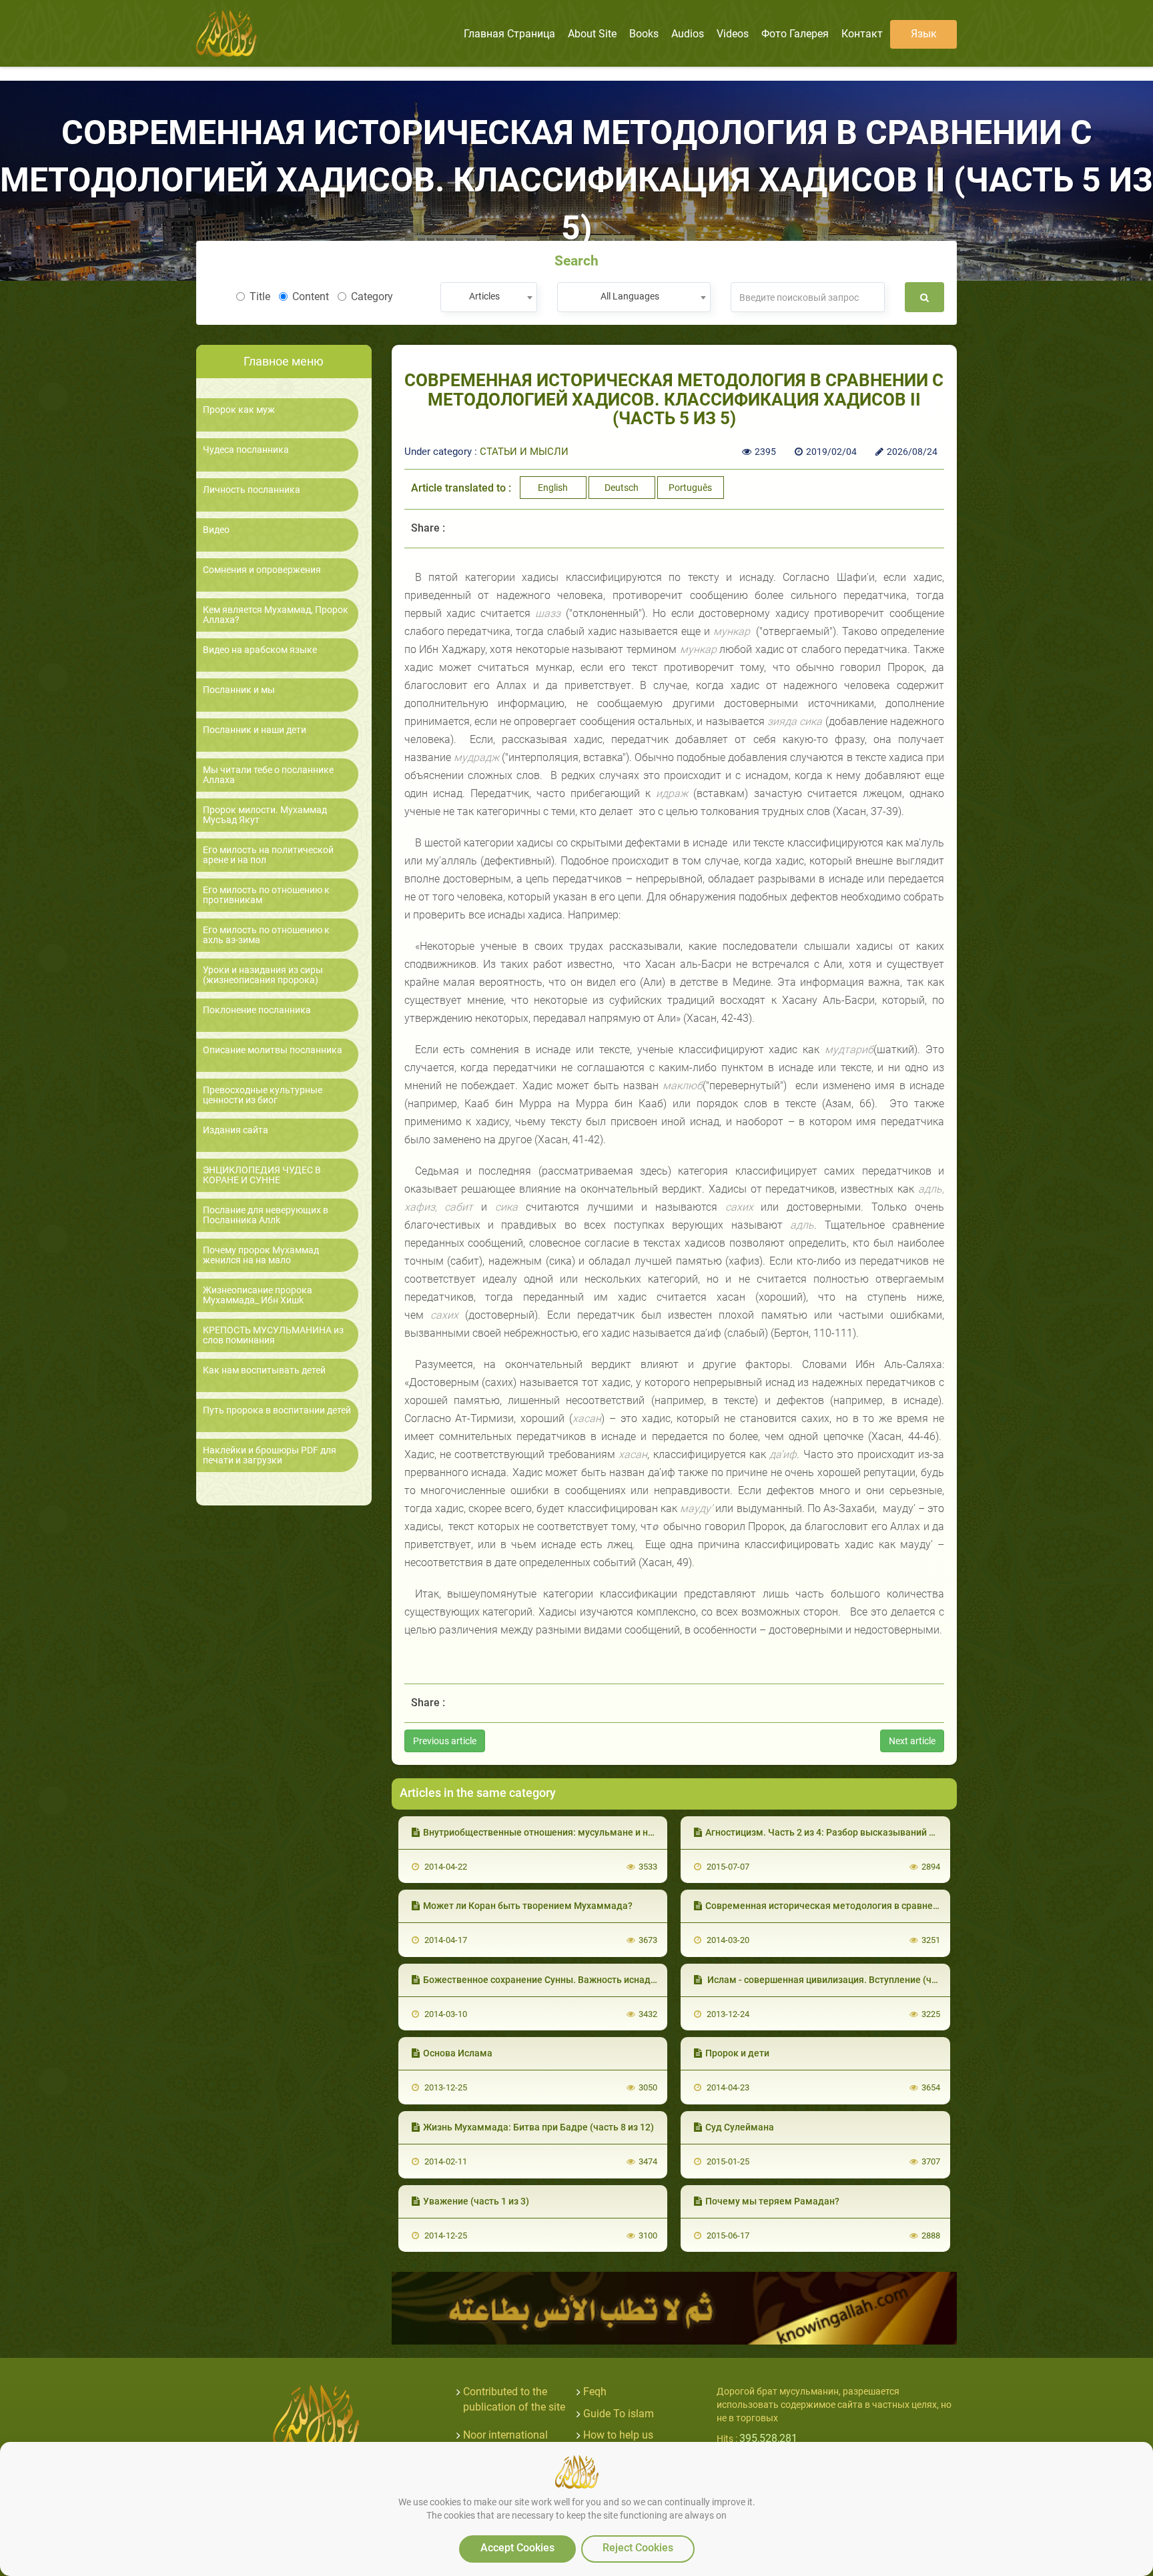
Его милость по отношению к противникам (266, 895)
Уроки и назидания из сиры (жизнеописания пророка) (263, 975)
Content (311, 296)
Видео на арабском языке (260, 650)
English (553, 488)
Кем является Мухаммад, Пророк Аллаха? (276, 615)
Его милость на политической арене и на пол (268, 855)
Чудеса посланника (246, 450)
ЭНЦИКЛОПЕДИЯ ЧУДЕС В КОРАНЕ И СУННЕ (262, 1175)
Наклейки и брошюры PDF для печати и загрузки (270, 1455)
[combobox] (489, 297)
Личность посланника (252, 490)
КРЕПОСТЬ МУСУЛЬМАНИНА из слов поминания (273, 1335)
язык (924, 34)
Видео (216, 530)
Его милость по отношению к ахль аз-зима (266, 935)
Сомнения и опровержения (262, 570)
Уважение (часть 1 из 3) (476, 2201)
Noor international (505, 2435)
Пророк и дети (737, 2053)
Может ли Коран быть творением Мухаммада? (528, 1906)
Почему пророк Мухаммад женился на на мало (261, 1255)
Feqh (595, 2392)
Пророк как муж (239, 410)
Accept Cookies (517, 2548)
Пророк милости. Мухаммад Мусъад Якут (265, 815)
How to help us (618, 2435)
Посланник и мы (239, 690)
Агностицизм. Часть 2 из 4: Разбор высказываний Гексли (832, 1832)
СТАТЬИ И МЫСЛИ (524, 452)
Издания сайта (236, 1130)
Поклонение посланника (257, 1010)
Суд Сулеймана (740, 2127)
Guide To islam (619, 2414)
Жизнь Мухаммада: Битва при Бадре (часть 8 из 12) (538, 2127)
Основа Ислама (458, 2053)
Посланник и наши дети (255, 730)
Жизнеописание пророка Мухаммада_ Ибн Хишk (258, 1295)
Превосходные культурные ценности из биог (263, 1095)
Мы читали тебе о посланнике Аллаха (268, 775)
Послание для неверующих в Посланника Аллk (266, 1215)
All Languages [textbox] (630, 296)
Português (690, 488)
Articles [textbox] (484, 296)
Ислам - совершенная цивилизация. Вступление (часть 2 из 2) (843, 1980)
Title (260, 296)
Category (372, 296)
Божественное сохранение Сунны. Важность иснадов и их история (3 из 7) (588, 1980)
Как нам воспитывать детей (264, 1370)
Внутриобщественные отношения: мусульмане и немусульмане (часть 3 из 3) (596, 1832)
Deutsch (622, 488)
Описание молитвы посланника (273, 1050)
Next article (912, 1741)
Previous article (445, 1741)
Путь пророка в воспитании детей (277, 1410)
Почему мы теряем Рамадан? (772, 2201)
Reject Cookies (638, 2548)
